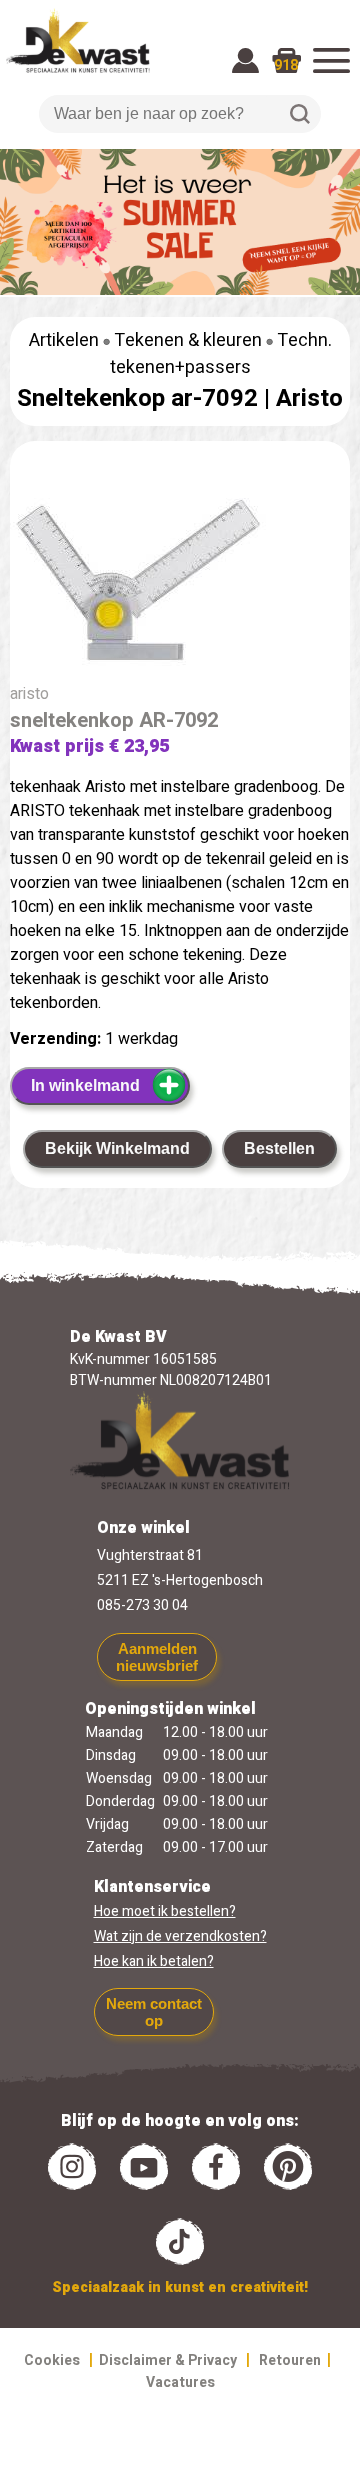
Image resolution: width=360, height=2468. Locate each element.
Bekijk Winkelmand (117, 1148)
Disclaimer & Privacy (168, 2360)
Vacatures (180, 2382)
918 (286, 65)
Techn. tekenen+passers (221, 354)
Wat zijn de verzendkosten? (180, 1936)
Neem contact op (154, 2012)
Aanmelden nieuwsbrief (157, 1657)
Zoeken (300, 114)
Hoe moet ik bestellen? (165, 1911)
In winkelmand (85, 1085)
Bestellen (279, 1148)
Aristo (309, 398)
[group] (180, 574)
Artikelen (64, 340)
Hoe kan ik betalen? (154, 1961)
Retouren (290, 2360)
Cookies (52, 2360)
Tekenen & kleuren (188, 340)
